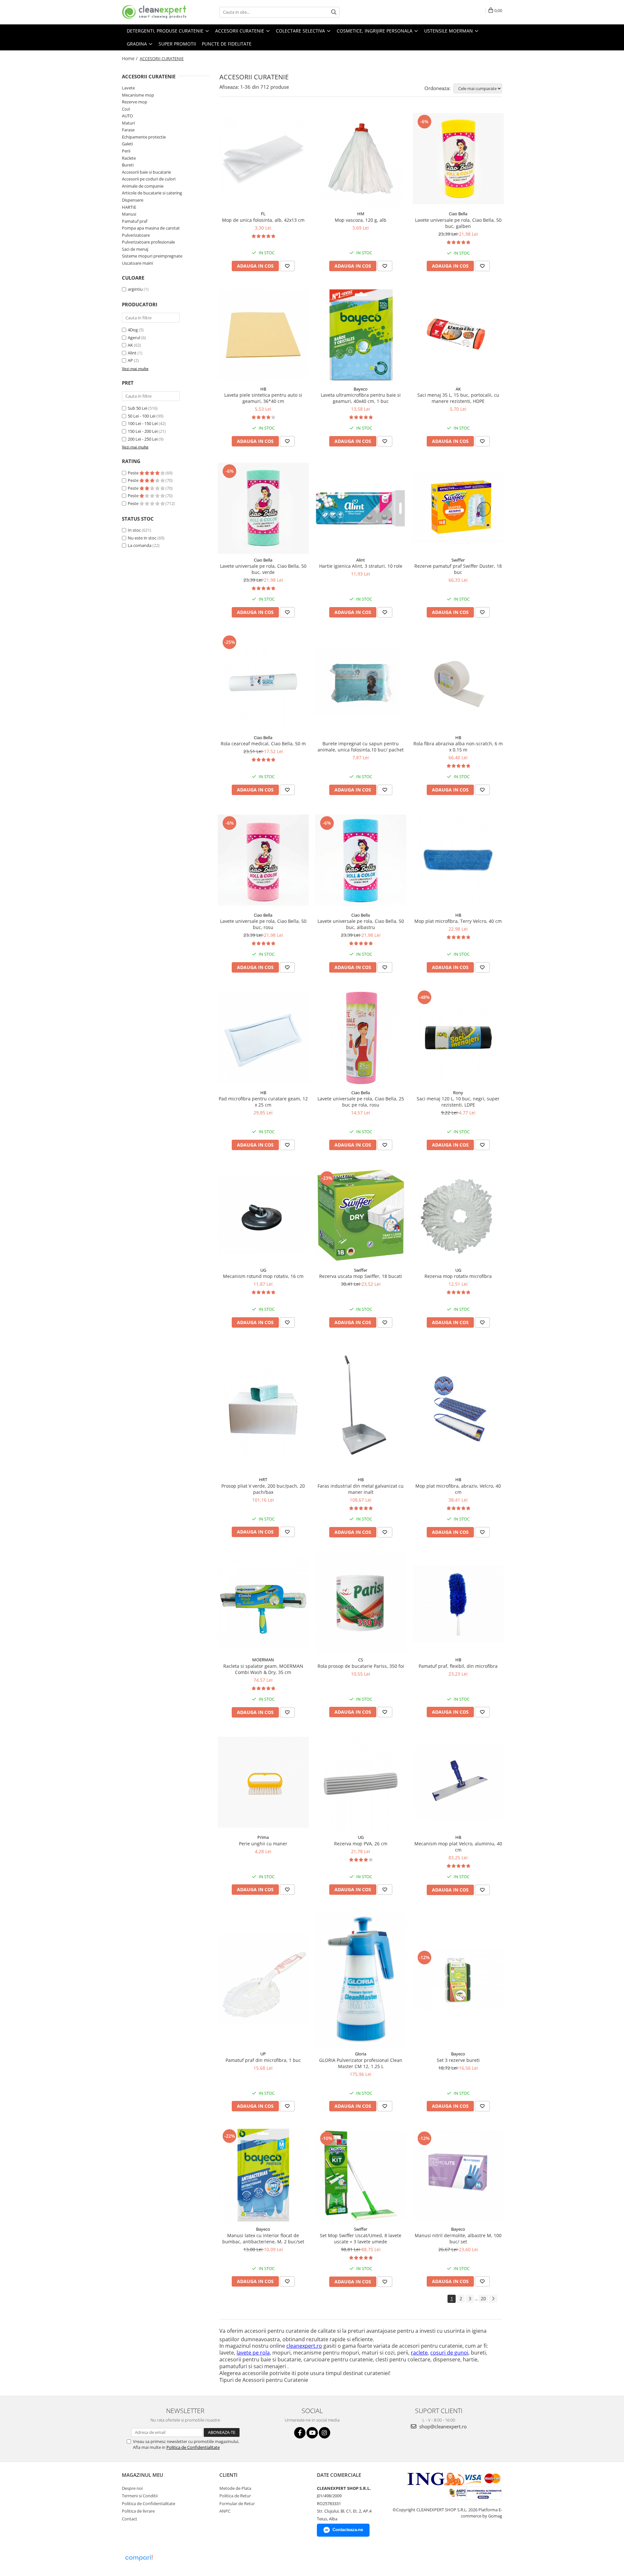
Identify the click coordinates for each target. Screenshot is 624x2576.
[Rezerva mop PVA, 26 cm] (361, 1782)
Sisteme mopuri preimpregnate (152, 256)
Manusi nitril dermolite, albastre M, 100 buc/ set (458, 2238)
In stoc (134, 530)
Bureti (128, 165)
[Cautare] (334, 12)
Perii (126, 151)
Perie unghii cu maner (263, 1844)
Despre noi (132, 2488)
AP (130, 360)
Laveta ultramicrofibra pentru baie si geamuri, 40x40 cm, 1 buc (361, 398)
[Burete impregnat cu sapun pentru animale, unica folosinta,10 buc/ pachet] (361, 682)
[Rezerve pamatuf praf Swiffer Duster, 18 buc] (458, 508)
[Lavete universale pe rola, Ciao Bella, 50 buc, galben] (458, 159)
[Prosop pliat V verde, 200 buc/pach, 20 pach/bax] (263, 1409)
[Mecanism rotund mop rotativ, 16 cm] (263, 1215)
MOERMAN (263, 1660)
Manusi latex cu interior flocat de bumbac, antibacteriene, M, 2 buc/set (263, 2238)
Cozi (126, 109)
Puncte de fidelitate (227, 44)
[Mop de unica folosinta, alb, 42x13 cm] (263, 159)
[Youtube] (312, 2433)
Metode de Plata (235, 2488)
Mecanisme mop (138, 95)
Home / (130, 58)
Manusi (129, 214)
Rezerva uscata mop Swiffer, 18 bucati (361, 1276)
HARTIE (129, 207)
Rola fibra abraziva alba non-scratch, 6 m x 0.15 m (458, 747)
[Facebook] (300, 2433)
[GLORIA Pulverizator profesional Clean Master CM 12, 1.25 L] (361, 1979)
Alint (132, 353)
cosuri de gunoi (449, 2353)
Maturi (128, 123)
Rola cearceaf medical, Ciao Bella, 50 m (263, 744)
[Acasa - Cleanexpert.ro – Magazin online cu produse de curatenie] (154, 12)
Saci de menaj (135, 249)
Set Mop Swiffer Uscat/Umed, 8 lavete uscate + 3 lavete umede (361, 2238)
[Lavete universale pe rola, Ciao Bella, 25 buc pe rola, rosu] (361, 1038)
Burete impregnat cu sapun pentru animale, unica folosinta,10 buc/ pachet (361, 747)
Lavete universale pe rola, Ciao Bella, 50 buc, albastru (361, 924)
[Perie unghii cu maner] (263, 1782)
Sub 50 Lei (137, 408)
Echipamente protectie (144, 137)
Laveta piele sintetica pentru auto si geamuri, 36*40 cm (263, 398)
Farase (128, 130)
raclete (419, 2353)
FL (263, 214)
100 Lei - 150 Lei (143, 423)
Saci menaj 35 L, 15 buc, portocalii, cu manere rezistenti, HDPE (458, 398)
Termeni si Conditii (140, 2496)
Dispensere (133, 200)
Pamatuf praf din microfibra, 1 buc (263, 2060)
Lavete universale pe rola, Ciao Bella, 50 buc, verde (263, 569)
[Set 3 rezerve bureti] (458, 1980)
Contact (130, 2519)
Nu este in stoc (142, 538)
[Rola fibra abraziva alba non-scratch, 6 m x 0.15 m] (458, 683)
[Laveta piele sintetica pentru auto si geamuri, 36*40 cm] (263, 335)
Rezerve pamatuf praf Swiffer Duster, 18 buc (458, 569)
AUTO (127, 116)
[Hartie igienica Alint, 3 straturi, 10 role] (361, 508)
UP (263, 2054)
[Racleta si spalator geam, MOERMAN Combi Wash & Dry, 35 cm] (263, 1603)
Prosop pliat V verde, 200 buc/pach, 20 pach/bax (263, 1489)
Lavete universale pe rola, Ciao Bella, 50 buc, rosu (263, 924)
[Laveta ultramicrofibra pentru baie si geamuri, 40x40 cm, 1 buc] (361, 335)
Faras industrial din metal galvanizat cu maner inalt (361, 1489)
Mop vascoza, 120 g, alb (361, 220)
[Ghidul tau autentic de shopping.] (139, 2558)
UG (263, 1270)
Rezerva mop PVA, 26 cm (361, 1844)
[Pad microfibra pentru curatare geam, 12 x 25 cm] (263, 1038)
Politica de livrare (138, 2511)
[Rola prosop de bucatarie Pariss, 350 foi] (361, 1603)
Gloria (361, 2054)
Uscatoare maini (137, 263)
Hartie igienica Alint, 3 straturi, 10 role (361, 566)
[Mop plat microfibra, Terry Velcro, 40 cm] (458, 860)
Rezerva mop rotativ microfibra (458, 1276)
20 (483, 2298)
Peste (134, 473)
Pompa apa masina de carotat (151, 228)
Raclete (129, 158)
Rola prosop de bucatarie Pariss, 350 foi (361, 1666)
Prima (263, 1837)
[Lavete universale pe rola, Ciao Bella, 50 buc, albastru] (361, 860)
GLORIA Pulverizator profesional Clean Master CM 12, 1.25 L (361, 2063)
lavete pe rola (253, 2353)
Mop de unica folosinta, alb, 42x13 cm (263, 220)
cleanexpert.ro (304, 2346)
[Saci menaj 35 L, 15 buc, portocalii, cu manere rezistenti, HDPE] (458, 335)
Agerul (134, 338)
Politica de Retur (235, 2496)
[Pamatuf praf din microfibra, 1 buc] (263, 1979)
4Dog (133, 330)
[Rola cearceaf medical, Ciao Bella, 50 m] (263, 683)
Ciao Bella (458, 214)
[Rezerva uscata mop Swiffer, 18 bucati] (361, 1215)
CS (361, 1660)
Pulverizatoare (136, 235)
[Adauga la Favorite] (287, 266)
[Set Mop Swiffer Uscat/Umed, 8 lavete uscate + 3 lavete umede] (361, 2175)
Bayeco (361, 389)
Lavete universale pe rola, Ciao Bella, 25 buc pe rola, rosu (361, 1102)
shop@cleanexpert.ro (442, 2426)
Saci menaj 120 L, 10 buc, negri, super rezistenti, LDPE (458, 1102)
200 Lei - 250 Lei (143, 439)
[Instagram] (325, 2433)
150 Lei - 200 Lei (143, 431)
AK (130, 345)
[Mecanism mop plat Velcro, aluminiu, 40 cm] (458, 1782)
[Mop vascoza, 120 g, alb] (361, 159)
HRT (263, 1480)
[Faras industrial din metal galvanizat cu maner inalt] (361, 1409)
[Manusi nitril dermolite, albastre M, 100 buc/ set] (458, 2175)
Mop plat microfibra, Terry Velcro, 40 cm (458, 921)
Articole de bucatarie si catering (152, 193)
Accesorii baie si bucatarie (146, 172)
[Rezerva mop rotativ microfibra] (458, 1215)
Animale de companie (143, 186)
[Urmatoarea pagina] (493, 2299)
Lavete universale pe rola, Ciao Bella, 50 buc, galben (458, 223)
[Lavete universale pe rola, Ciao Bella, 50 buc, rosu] (263, 860)
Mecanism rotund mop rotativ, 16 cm (263, 1276)
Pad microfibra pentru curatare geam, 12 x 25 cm (263, 1102)
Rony (458, 1093)
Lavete (128, 88)
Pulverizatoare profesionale (148, 242)
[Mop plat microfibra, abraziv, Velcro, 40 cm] (458, 1409)
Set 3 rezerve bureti (458, 2060)
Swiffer (458, 560)
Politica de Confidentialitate (193, 2447)
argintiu (135, 289)
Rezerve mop (135, 102)
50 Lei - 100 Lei (142, 416)
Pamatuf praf (135, 221)
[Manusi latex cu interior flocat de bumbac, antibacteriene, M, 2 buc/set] (263, 2175)
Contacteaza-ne (348, 2530)
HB (263, 389)
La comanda (140, 545)
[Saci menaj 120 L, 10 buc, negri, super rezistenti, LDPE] (458, 1038)
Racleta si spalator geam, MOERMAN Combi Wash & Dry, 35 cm (263, 1669)
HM (361, 214)
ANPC (225, 2511)
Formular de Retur (237, 2503)
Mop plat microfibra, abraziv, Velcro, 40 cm (458, 1489)
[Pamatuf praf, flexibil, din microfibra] (458, 1604)
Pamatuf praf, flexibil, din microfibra (458, 1666)
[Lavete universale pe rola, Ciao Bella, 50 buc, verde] (263, 508)
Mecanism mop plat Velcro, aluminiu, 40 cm (458, 1847)
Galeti (127, 144)
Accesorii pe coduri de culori (149, 179)
